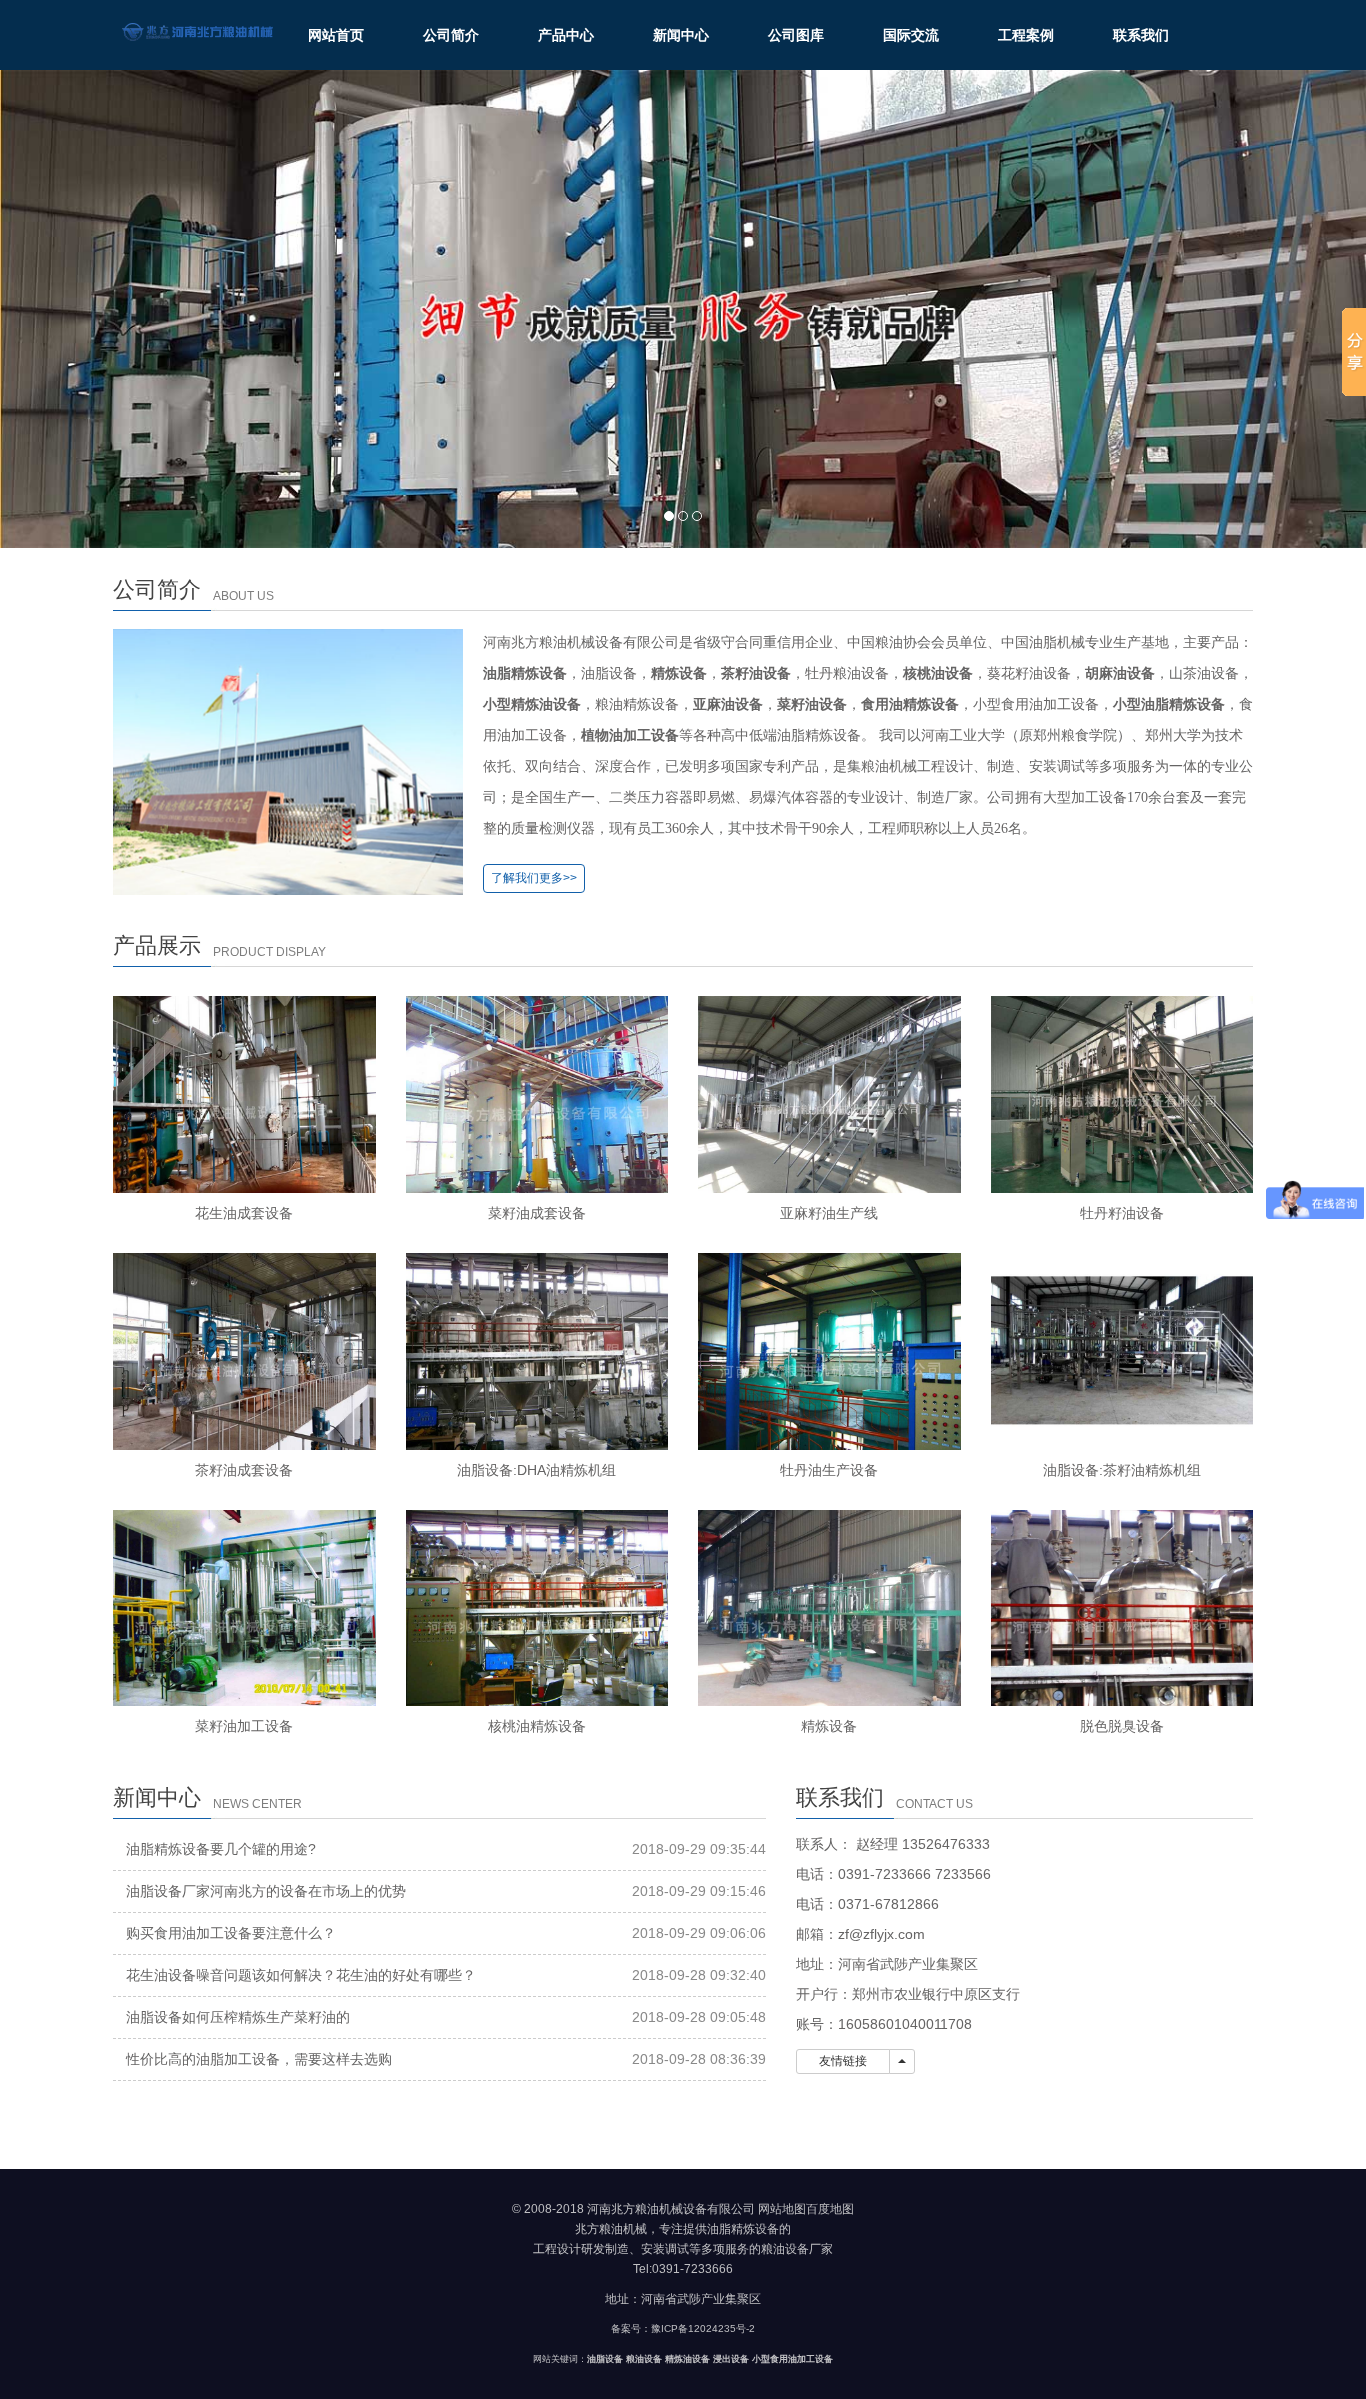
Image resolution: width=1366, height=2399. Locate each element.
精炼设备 (829, 1726)
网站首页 (336, 35)
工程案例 (1026, 35)
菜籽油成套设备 (537, 1213)
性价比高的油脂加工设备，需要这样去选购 (259, 2059)
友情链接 (843, 2061)
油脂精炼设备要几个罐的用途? (221, 1849)
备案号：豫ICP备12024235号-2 (683, 2328)
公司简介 (451, 35)
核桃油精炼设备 (537, 1726)
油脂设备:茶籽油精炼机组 (1122, 1470)
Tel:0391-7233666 (683, 2269)
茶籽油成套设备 (244, 1470)
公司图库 (796, 35)
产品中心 (566, 35)
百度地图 (830, 2209)
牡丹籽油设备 (1122, 1213)
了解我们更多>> (534, 878)
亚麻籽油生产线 (829, 1213)
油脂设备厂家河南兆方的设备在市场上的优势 (266, 1891)
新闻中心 (681, 35)
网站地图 (782, 2209)
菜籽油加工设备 (244, 1726)
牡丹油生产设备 (829, 1470)
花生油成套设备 (244, 1213)
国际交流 (911, 35)
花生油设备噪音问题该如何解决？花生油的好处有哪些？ (301, 1975)
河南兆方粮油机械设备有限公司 (671, 2209)
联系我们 (1141, 35)
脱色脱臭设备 (1122, 1726)
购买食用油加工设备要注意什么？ (231, 1933)
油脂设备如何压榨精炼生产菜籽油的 (238, 2017)
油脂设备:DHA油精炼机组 (536, 1470)
